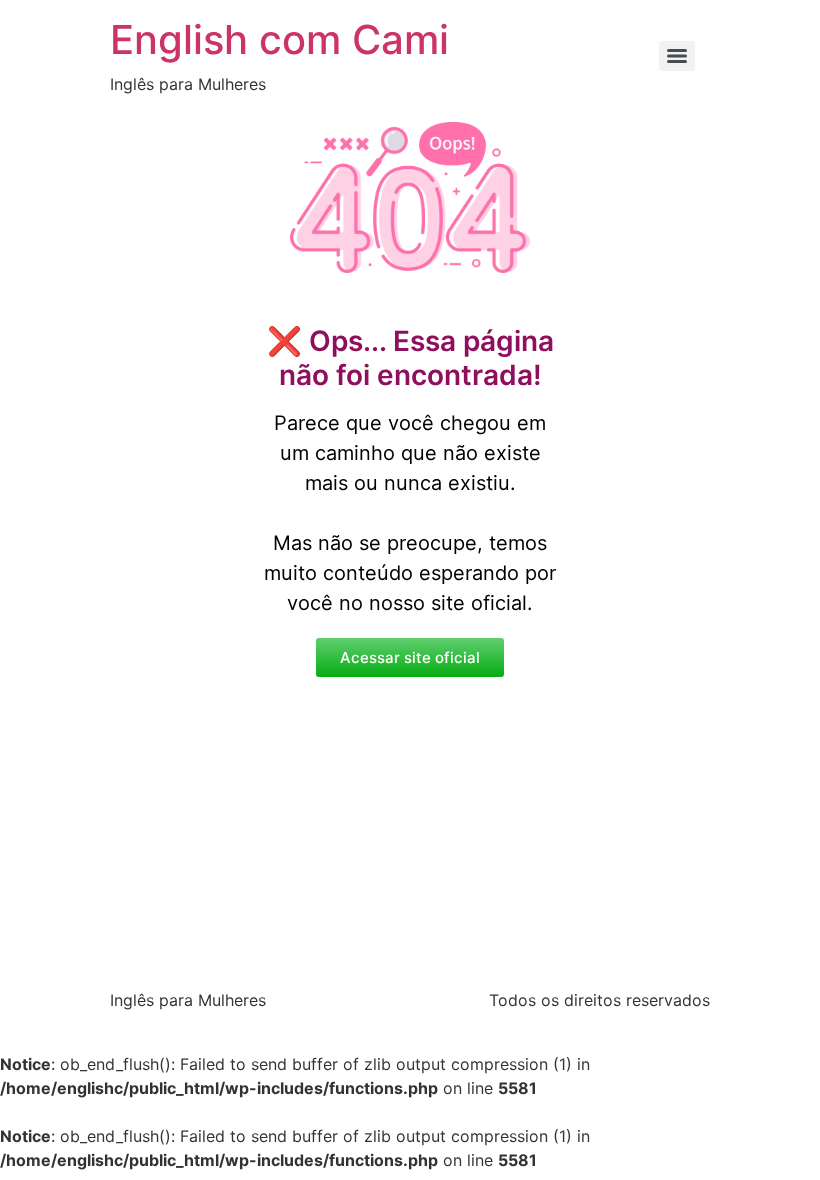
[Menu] (677, 56)
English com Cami (279, 39)
